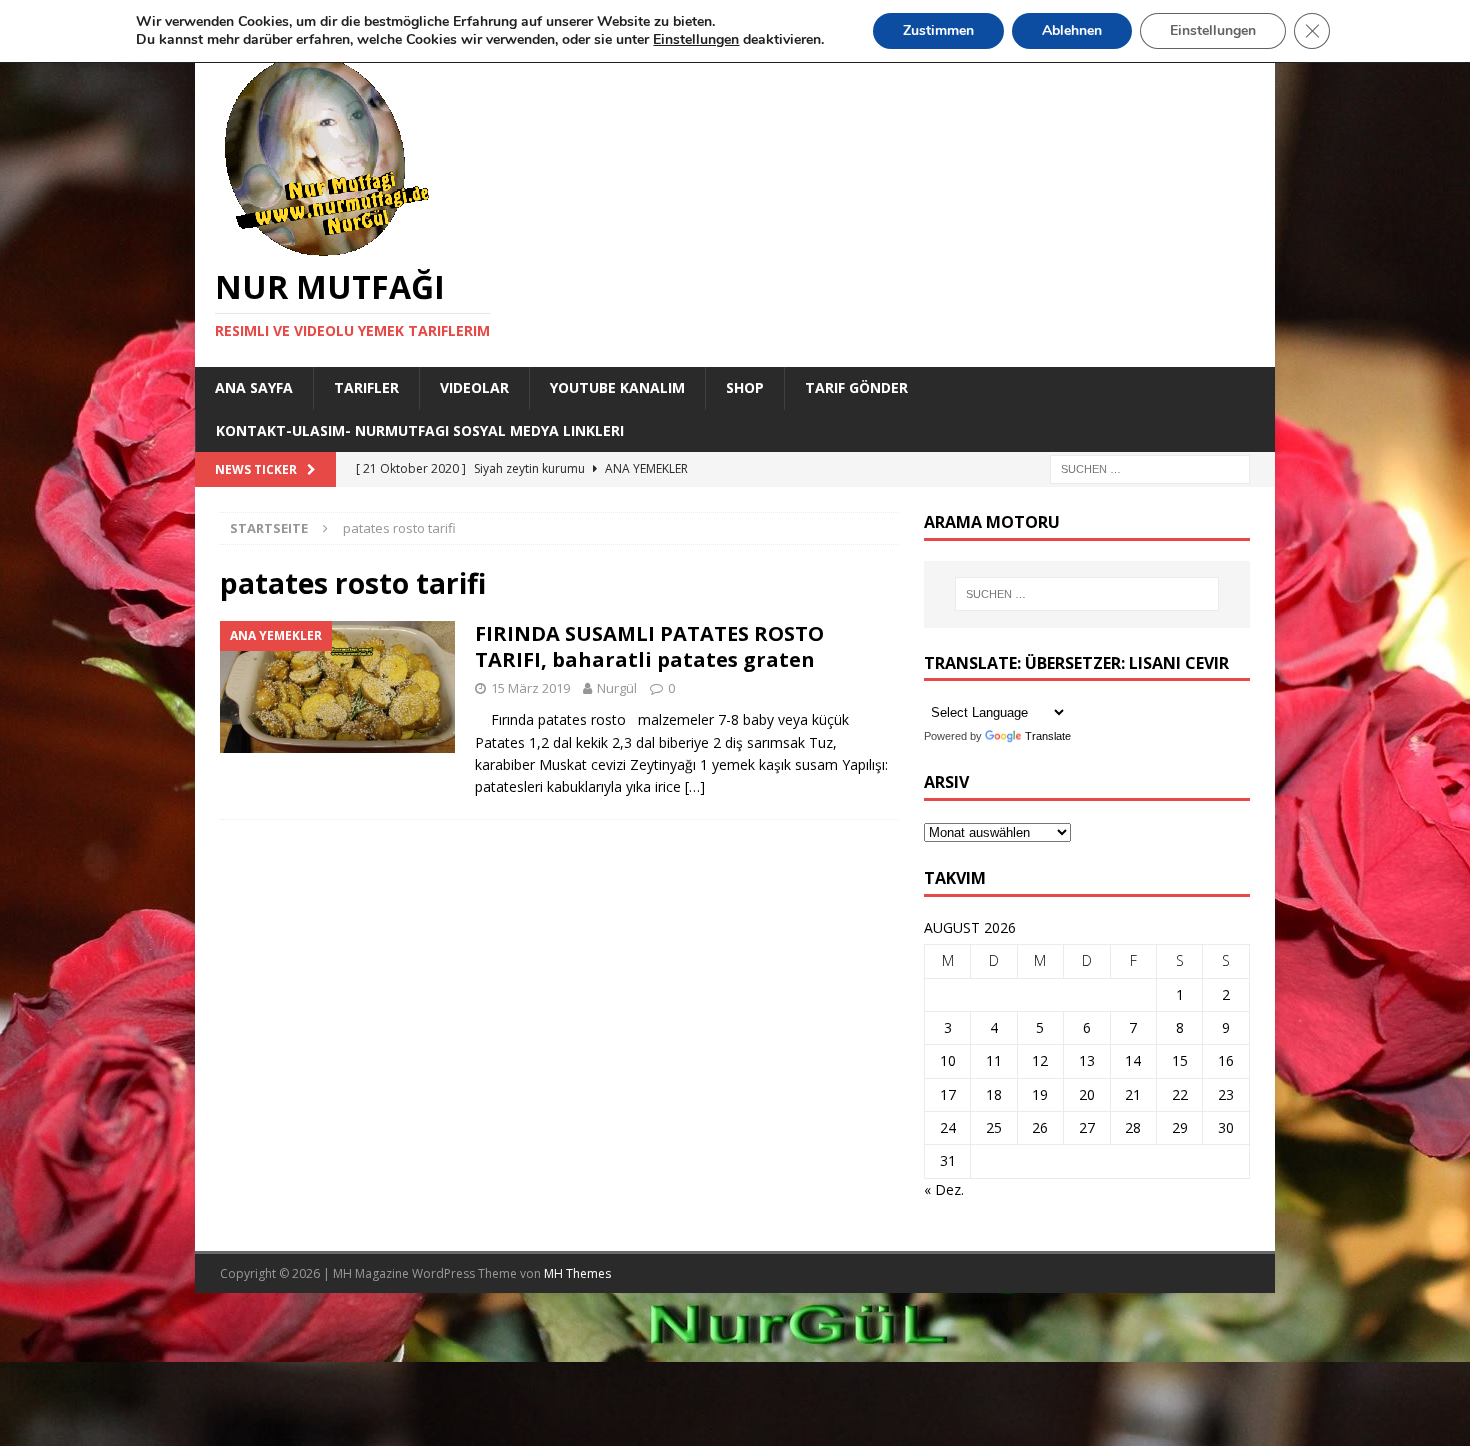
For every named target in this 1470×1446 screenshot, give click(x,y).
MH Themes (577, 1273)
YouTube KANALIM (617, 387)
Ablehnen (1072, 30)
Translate (1048, 736)
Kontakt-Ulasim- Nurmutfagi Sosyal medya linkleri (420, 430)
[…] (695, 786)
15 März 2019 (530, 688)
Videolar (474, 387)
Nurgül (617, 688)
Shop (745, 387)
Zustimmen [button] (938, 30)
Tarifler (366, 387)
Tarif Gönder (856, 387)
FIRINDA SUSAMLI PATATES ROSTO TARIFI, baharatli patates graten (649, 646)
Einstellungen (1213, 30)
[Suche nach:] (1150, 467)
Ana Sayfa (254, 387)
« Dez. (944, 1189)
